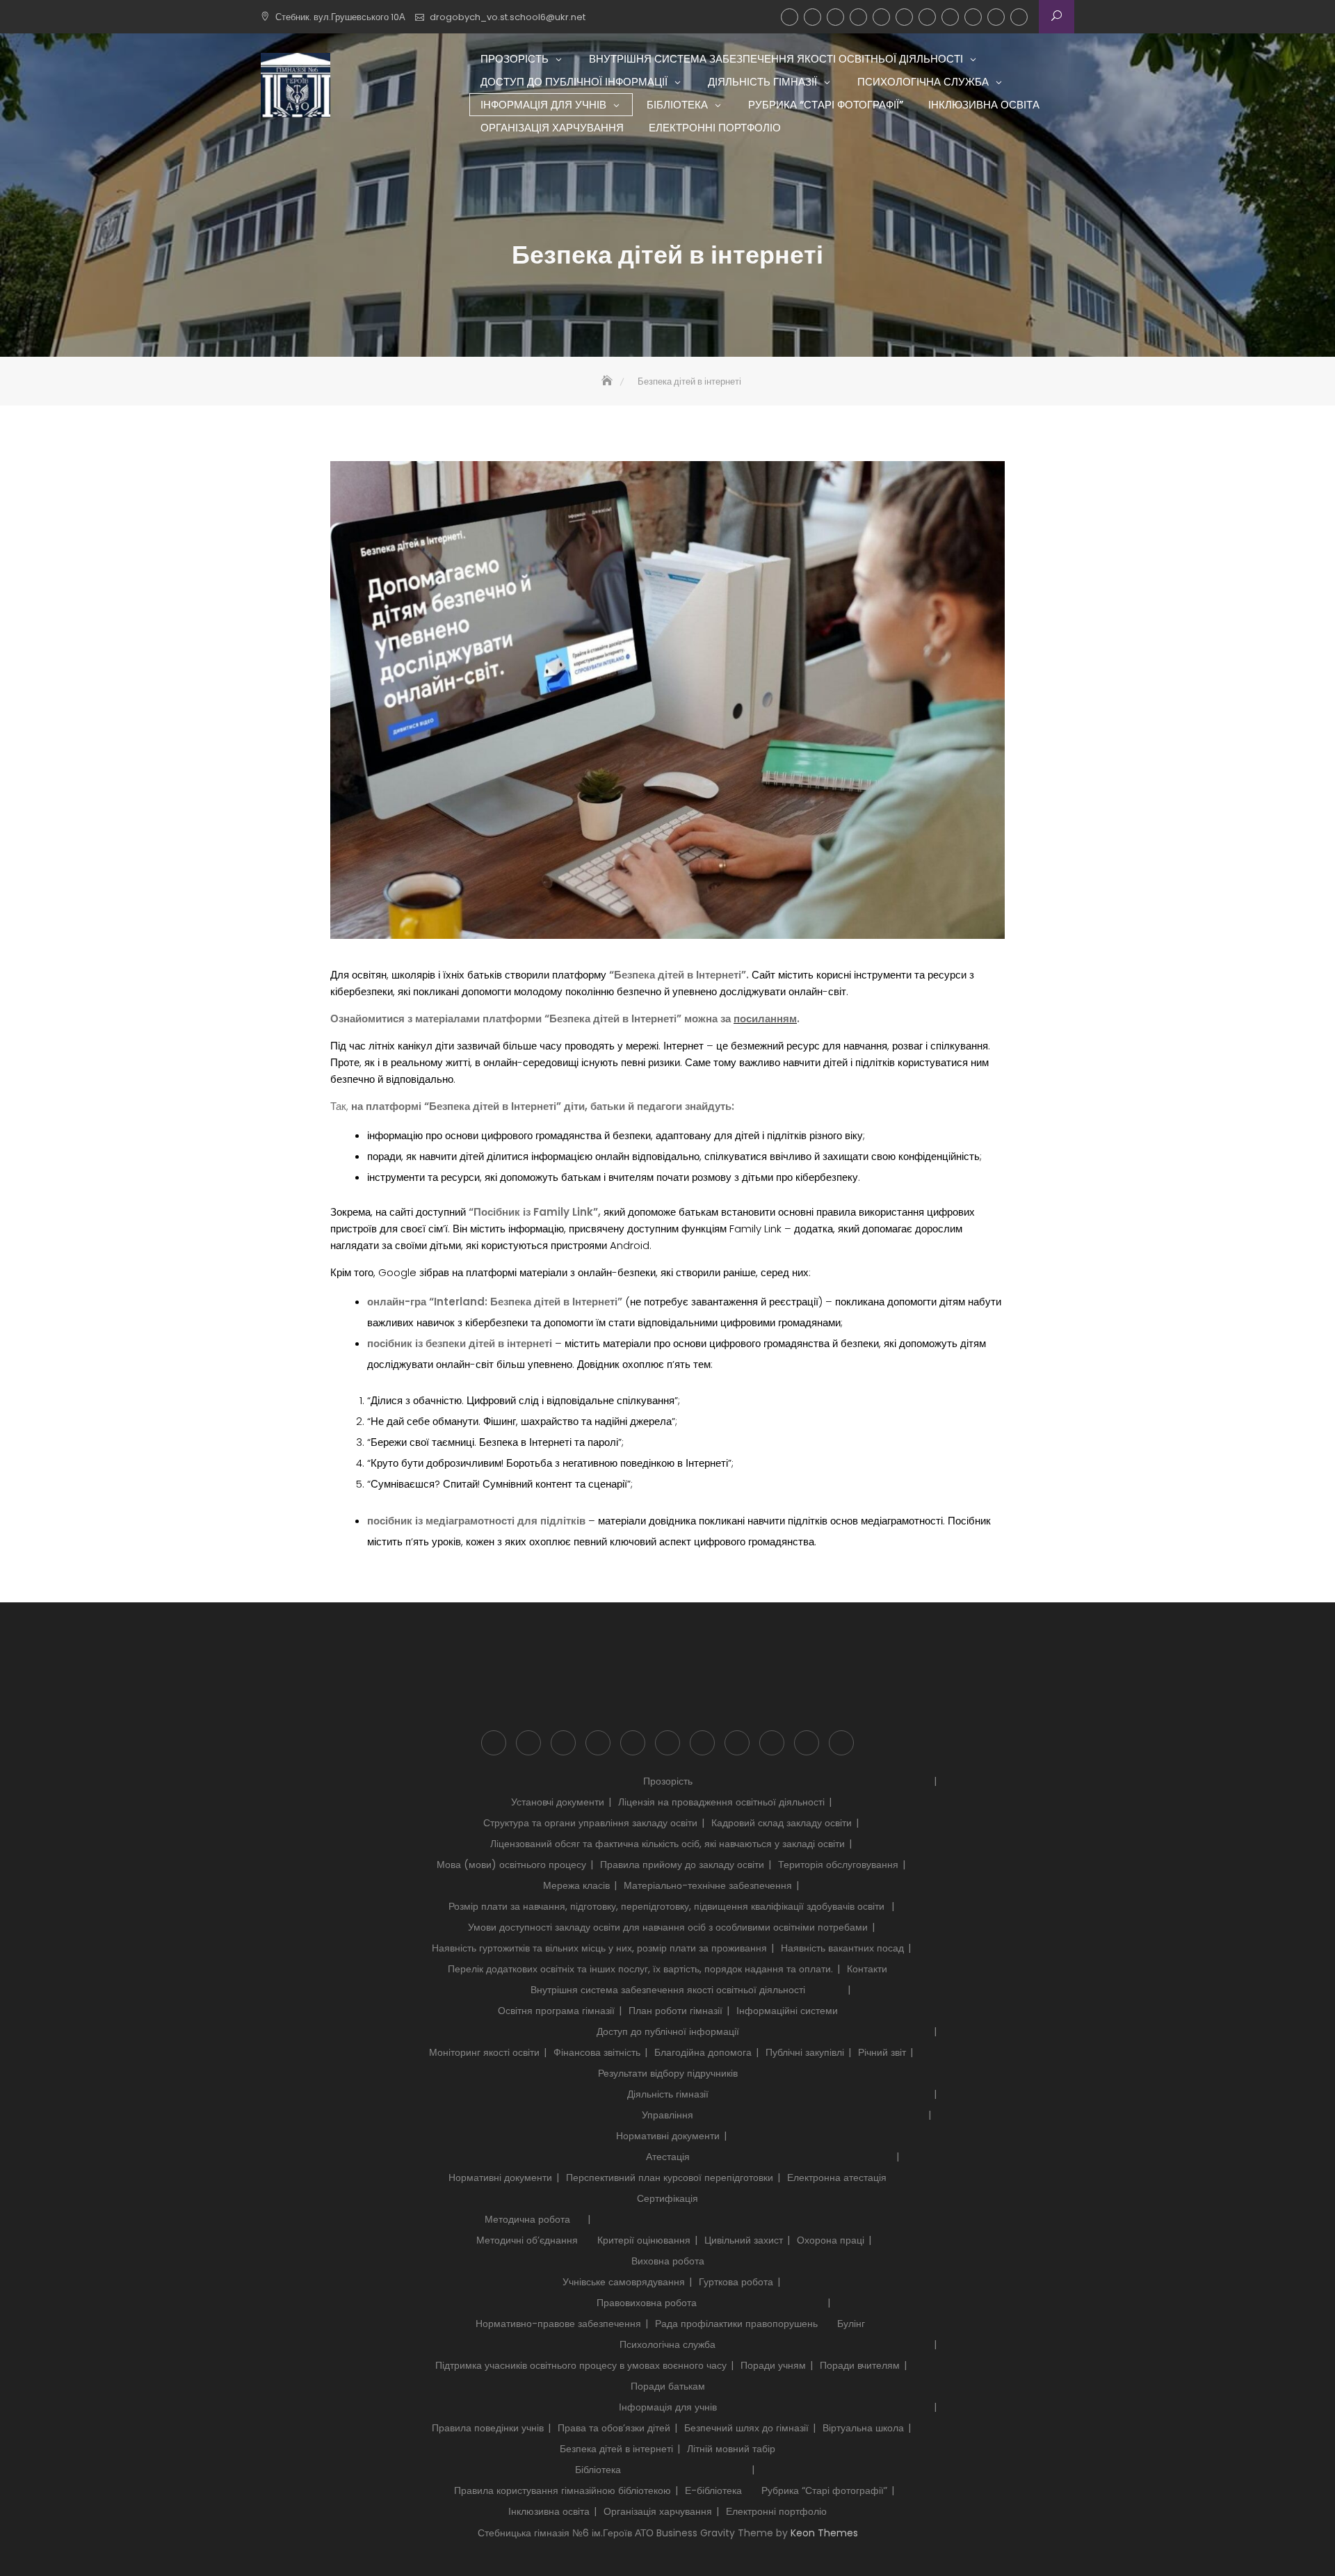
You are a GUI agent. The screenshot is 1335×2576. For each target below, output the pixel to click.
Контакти (867, 1969)
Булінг (851, 2324)
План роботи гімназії (675, 2011)
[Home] (608, 381)
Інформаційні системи (787, 2011)
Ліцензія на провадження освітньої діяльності (721, 1802)
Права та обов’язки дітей (614, 2428)
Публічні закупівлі (805, 2052)
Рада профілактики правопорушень (736, 2324)
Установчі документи (558, 1802)
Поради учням (773, 2365)
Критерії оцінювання (644, 2240)
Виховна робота (668, 2261)
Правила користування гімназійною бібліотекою (563, 2490)
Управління (667, 2115)
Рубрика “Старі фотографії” (950, 17)
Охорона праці (831, 2240)
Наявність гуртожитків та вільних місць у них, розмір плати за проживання (599, 1948)
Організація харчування (996, 17)
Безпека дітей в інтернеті (616, 2449)
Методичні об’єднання (527, 2240)
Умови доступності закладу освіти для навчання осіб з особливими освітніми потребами (668, 1927)
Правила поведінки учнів (488, 2428)
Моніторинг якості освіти (484, 2052)
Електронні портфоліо (1019, 17)
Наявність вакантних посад (842, 1948)
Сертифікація (667, 2198)
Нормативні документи (668, 2136)
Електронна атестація (837, 2177)
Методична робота (527, 2219)
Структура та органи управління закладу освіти (590, 1823)
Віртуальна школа (863, 2428)
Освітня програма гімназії (556, 2011)
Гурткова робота (736, 2282)
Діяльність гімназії (858, 17)
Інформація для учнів (904, 17)
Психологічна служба (881, 17)
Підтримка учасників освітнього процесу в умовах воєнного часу (581, 2365)
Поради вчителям (860, 2365)
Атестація (668, 2157)
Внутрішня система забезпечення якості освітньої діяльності (812, 17)
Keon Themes (824, 2533)
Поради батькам (668, 2386)
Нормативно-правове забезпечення (558, 2324)
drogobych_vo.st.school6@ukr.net (508, 17)
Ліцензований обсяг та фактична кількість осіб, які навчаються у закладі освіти (667, 1844)
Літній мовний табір (731, 2449)
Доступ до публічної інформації (835, 17)
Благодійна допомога (703, 2052)
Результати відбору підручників (668, 2073)
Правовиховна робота (647, 2303)
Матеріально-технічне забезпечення (708, 1885)
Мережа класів (576, 1885)
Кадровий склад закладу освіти (782, 1823)
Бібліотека (927, 17)
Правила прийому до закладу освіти (682, 1865)
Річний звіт (882, 2052)
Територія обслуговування (838, 1865)
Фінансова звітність (597, 2052)
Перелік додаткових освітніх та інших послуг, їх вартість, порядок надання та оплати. (640, 1969)
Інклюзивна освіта (973, 17)
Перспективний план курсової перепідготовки (670, 2177)
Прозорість (790, 17)
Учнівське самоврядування (624, 2282)
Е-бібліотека (713, 2490)
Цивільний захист (744, 2240)
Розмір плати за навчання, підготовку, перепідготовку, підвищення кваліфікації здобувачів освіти (668, 1906)
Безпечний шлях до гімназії (746, 2428)
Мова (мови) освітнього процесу (511, 1865)
